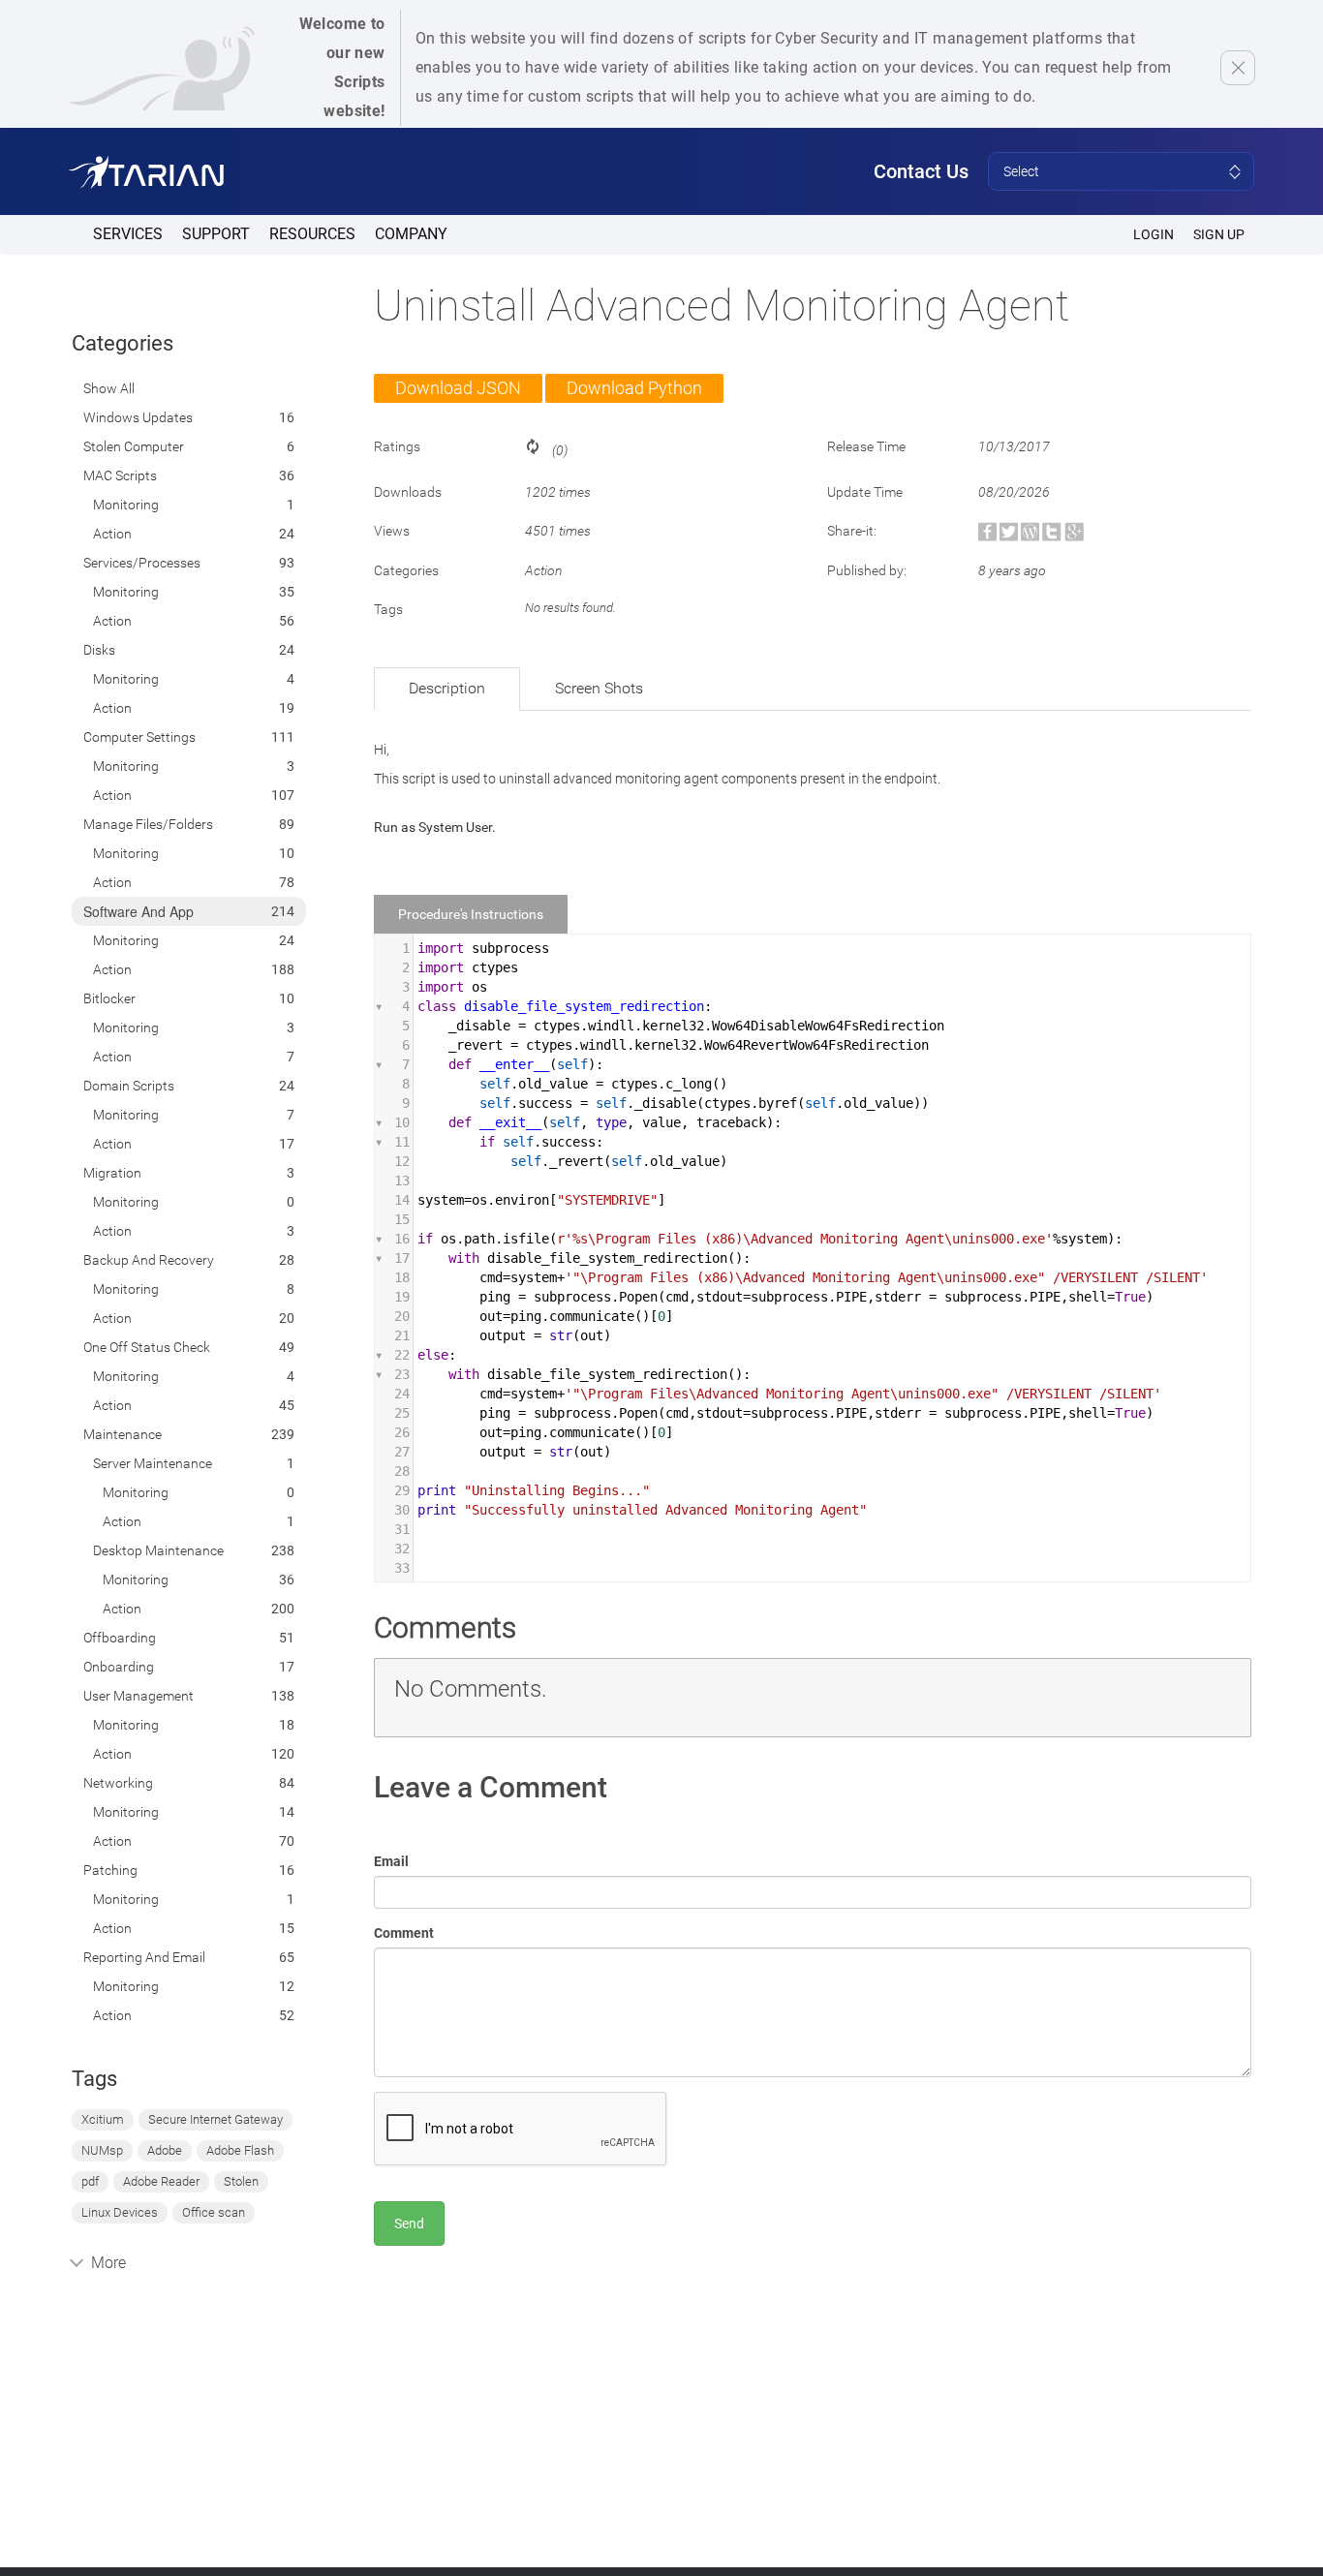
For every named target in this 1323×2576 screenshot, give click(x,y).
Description (447, 688)
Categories (123, 343)
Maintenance (123, 1434)
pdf (90, 2181)
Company (411, 234)
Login (1154, 234)
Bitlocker (109, 998)
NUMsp (102, 2150)
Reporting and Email (144, 1957)
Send (409, 2223)
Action (112, 534)
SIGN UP (1219, 234)
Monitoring (126, 505)
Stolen (241, 2181)
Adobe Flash (240, 2150)
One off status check (147, 1347)
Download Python (634, 388)
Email (391, 1861)
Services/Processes (142, 563)
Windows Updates (138, 417)
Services (128, 234)
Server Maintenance (153, 1463)
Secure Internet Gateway (215, 2119)
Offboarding (120, 1638)
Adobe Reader (161, 2181)
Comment (404, 1933)
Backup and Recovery (149, 1260)
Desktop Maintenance (158, 1550)
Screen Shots (599, 688)
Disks (99, 650)
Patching (110, 1870)
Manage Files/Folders (148, 824)
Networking (118, 1783)
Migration (112, 1173)
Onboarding (119, 1667)
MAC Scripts (120, 475)
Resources (312, 234)
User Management (138, 1696)
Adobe (165, 2150)
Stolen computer (134, 446)
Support (216, 234)
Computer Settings (139, 737)
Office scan (214, 2212)
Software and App (138, 911)
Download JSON (458, 388)
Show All (109, 388)
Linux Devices (120, 2212)
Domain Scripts (129, 1086)
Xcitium (103, 2119)
